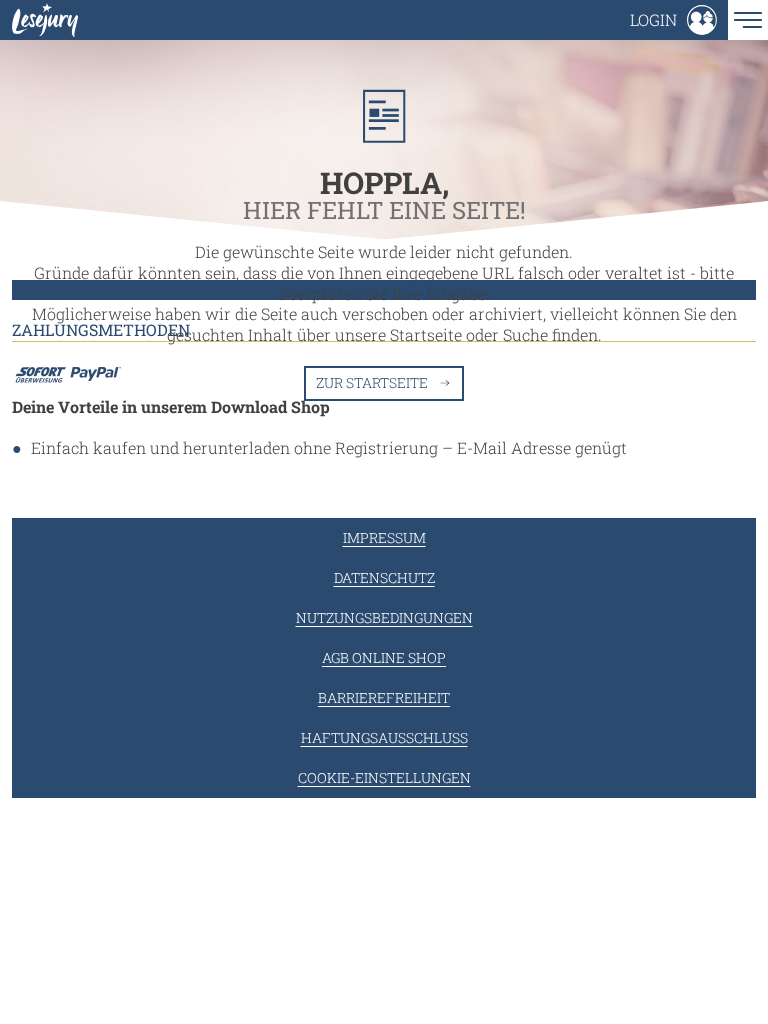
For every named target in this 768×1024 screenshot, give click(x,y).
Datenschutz (384, 577)
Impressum (384, 537)
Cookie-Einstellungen (384, 777)
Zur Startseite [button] (372, 382)
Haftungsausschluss (384, 737)
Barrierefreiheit (384, 697)
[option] (384, 295)
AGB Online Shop (384, 657)
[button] (673, 20)
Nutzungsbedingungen (384, 617)
